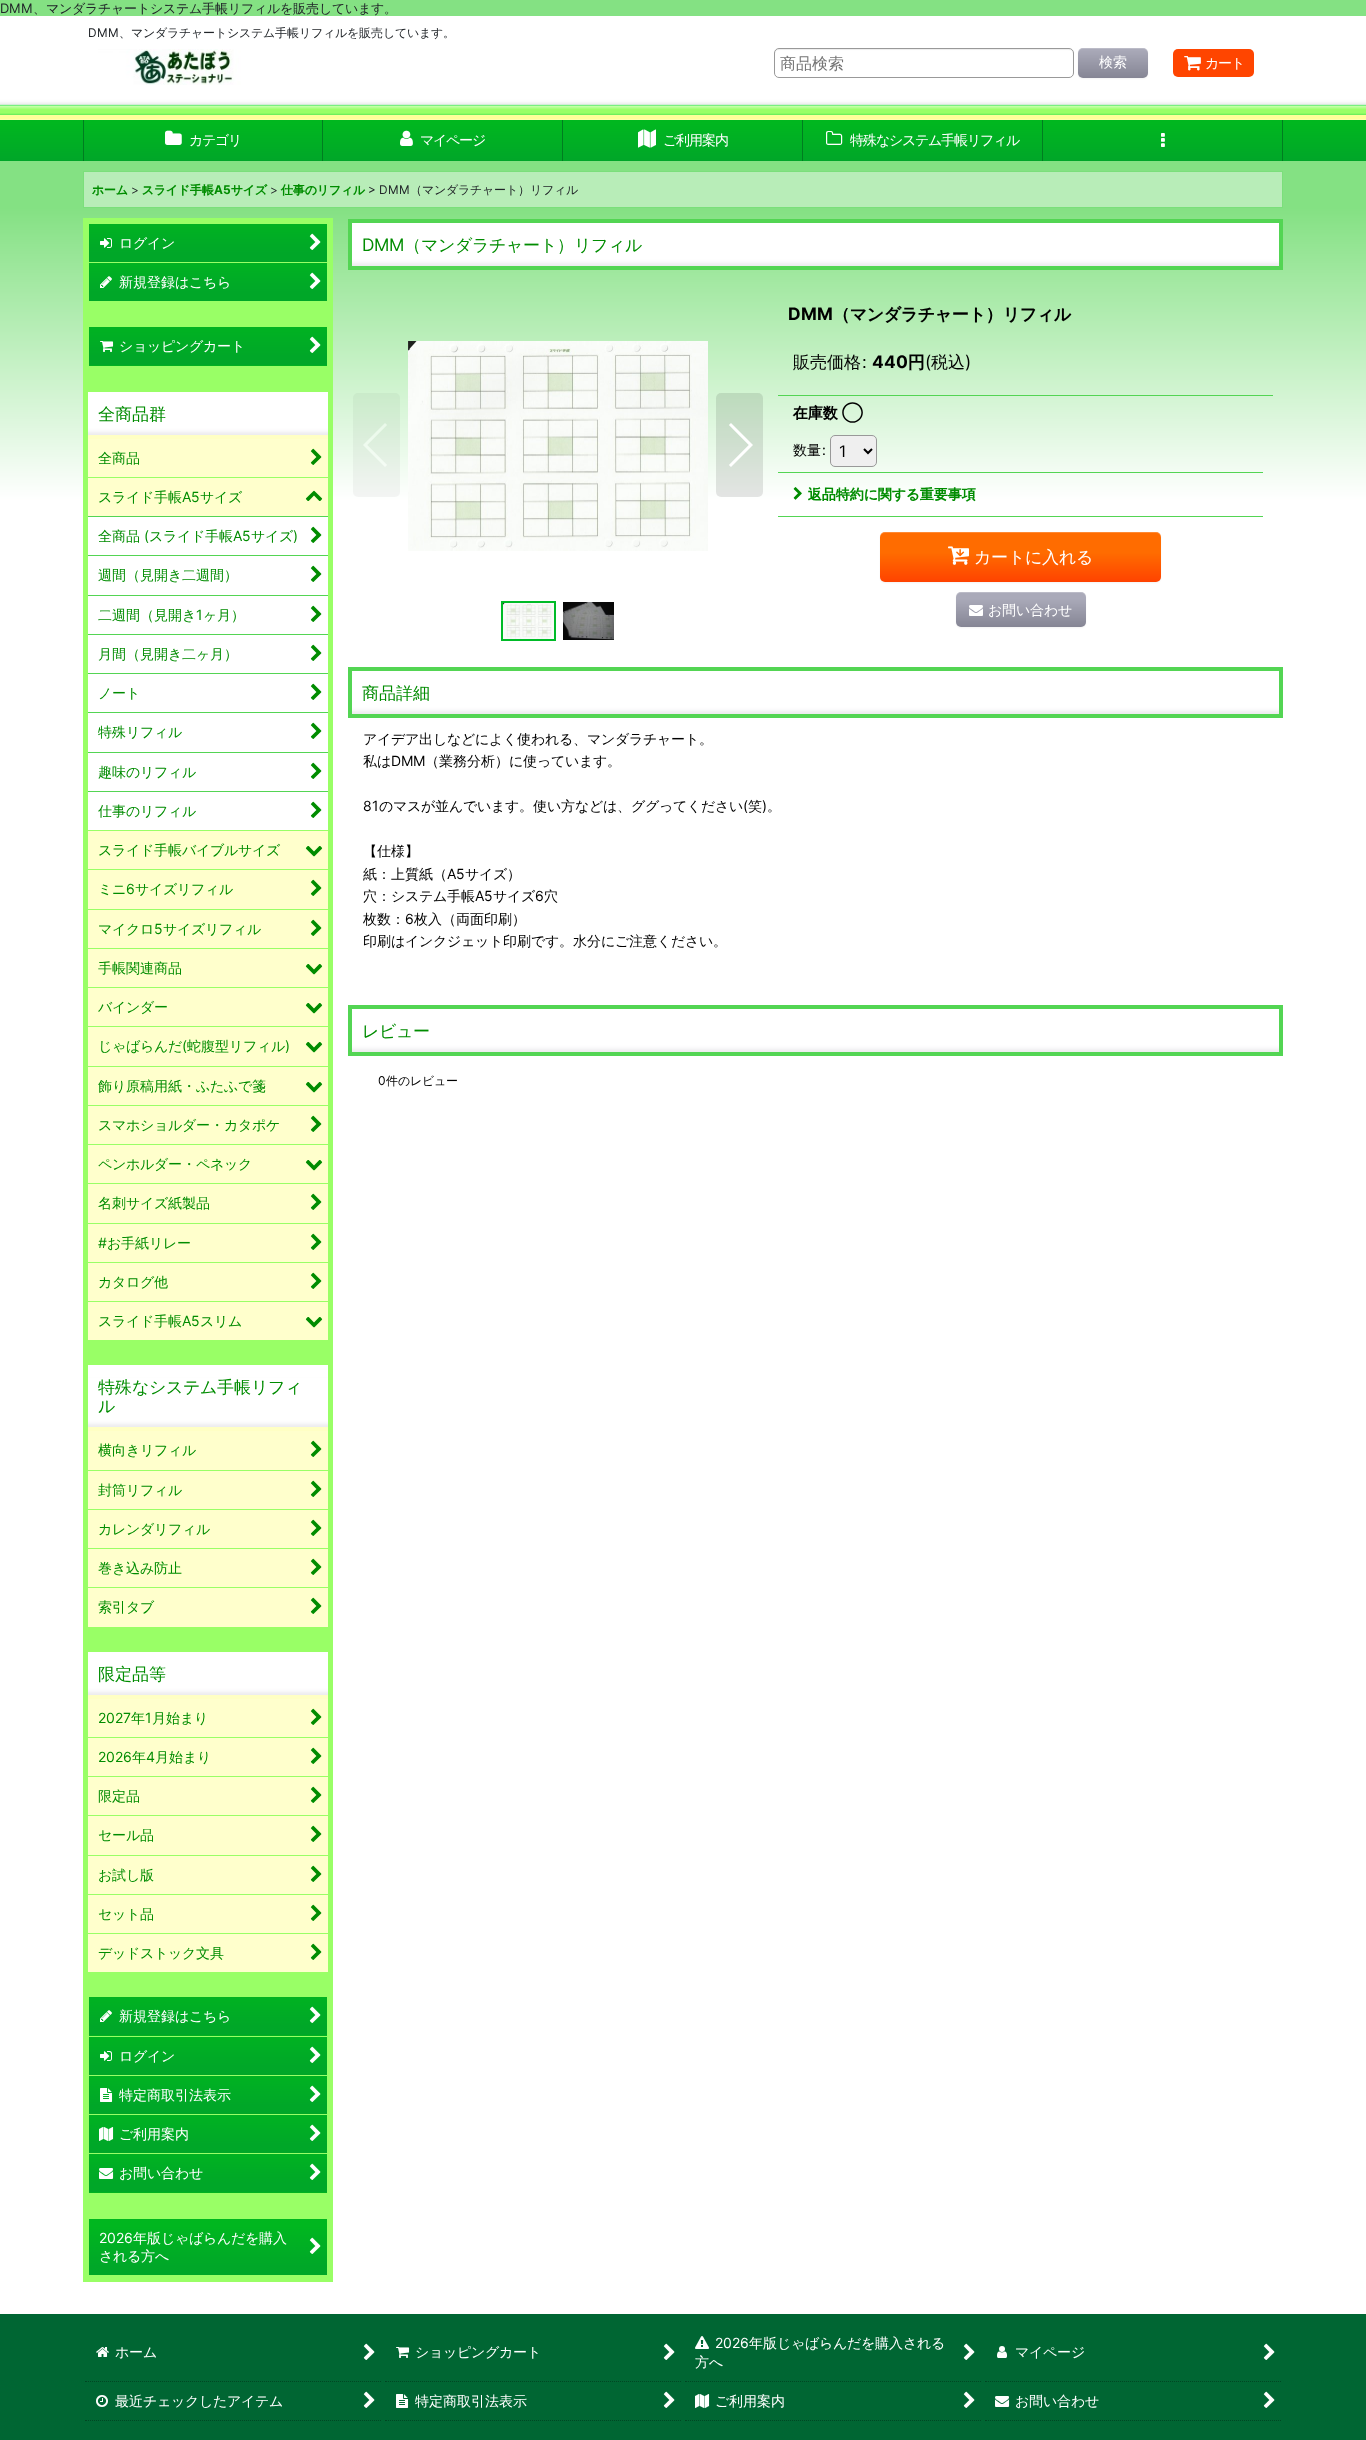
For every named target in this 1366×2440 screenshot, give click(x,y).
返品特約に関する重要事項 (892, 493)
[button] (1163, 140)
